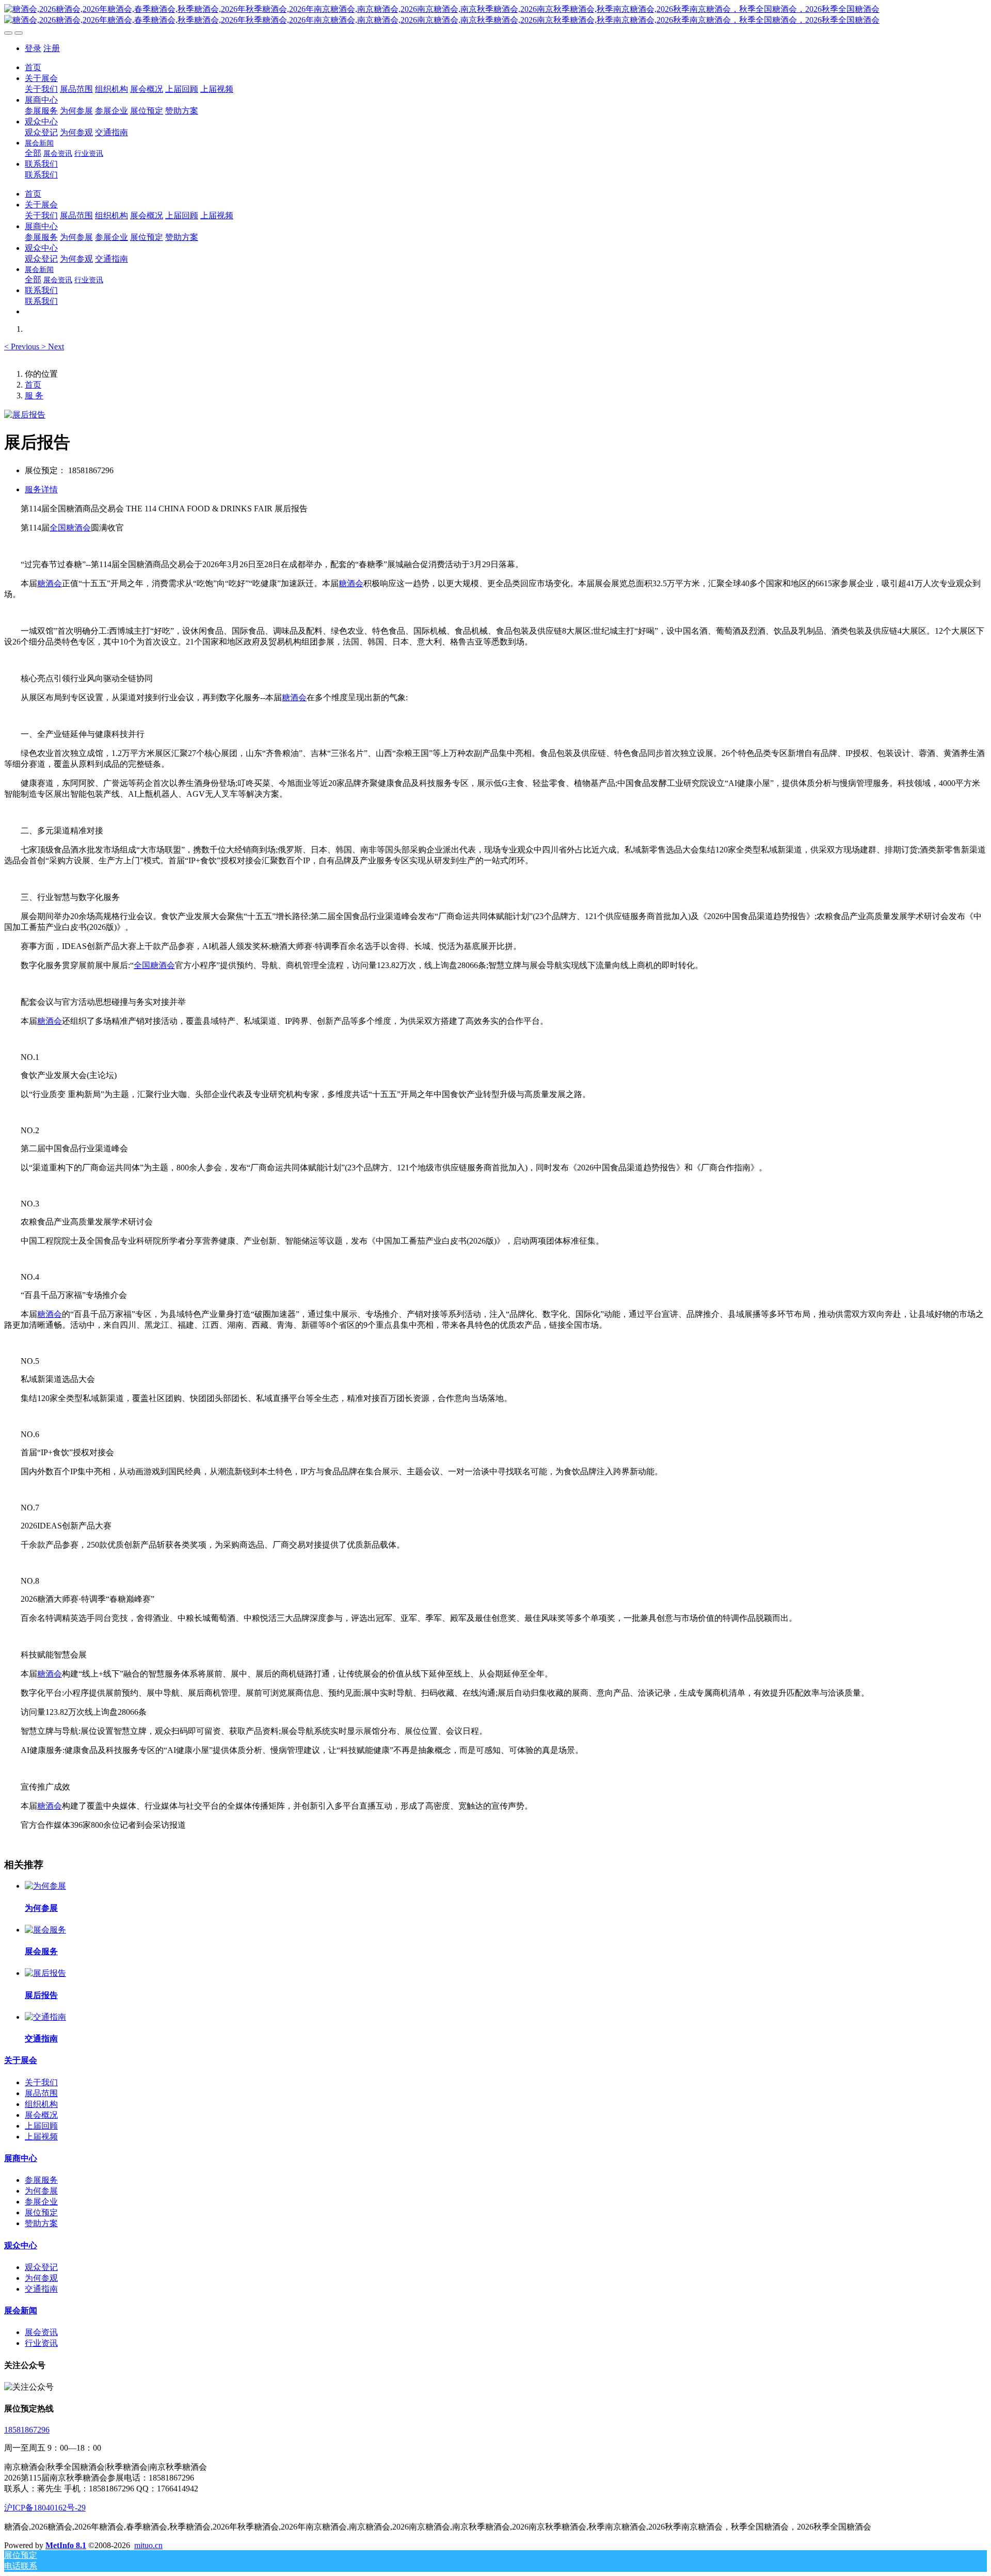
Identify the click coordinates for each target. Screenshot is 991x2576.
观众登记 (41, 2267)
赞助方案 (41, 2223)
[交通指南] (45, 2017)
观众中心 (21, 2245)
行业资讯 (41, 2343)
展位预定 (41, 2212)
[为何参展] (45, 1886)
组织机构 (41, 2104)
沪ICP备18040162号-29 (45, 2508)
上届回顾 (41, 2126)
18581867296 (27, 2430)
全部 (33, 153)
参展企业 (41, 2202)
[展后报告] (45, 1973)
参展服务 (41, 2180)
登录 (33, 48)
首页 (33, 67)
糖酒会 (50, 583)
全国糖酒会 (70, 528)
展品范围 (41, 2093)
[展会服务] (45, 1930)
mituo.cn (148, 2545)
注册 (52, 48)
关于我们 (41, 2082)
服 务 (34, 396)
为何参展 (41, 2191)
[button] (23, 347)
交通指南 (41, 2289)
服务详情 (41, 489)
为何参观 (41, 2278)
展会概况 (41, 2115)
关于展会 (21, 2060)
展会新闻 (21, 2311)
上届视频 (41, 2137)
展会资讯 (41, 2332)
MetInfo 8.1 (66, 2545)
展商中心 (21, 2158)
